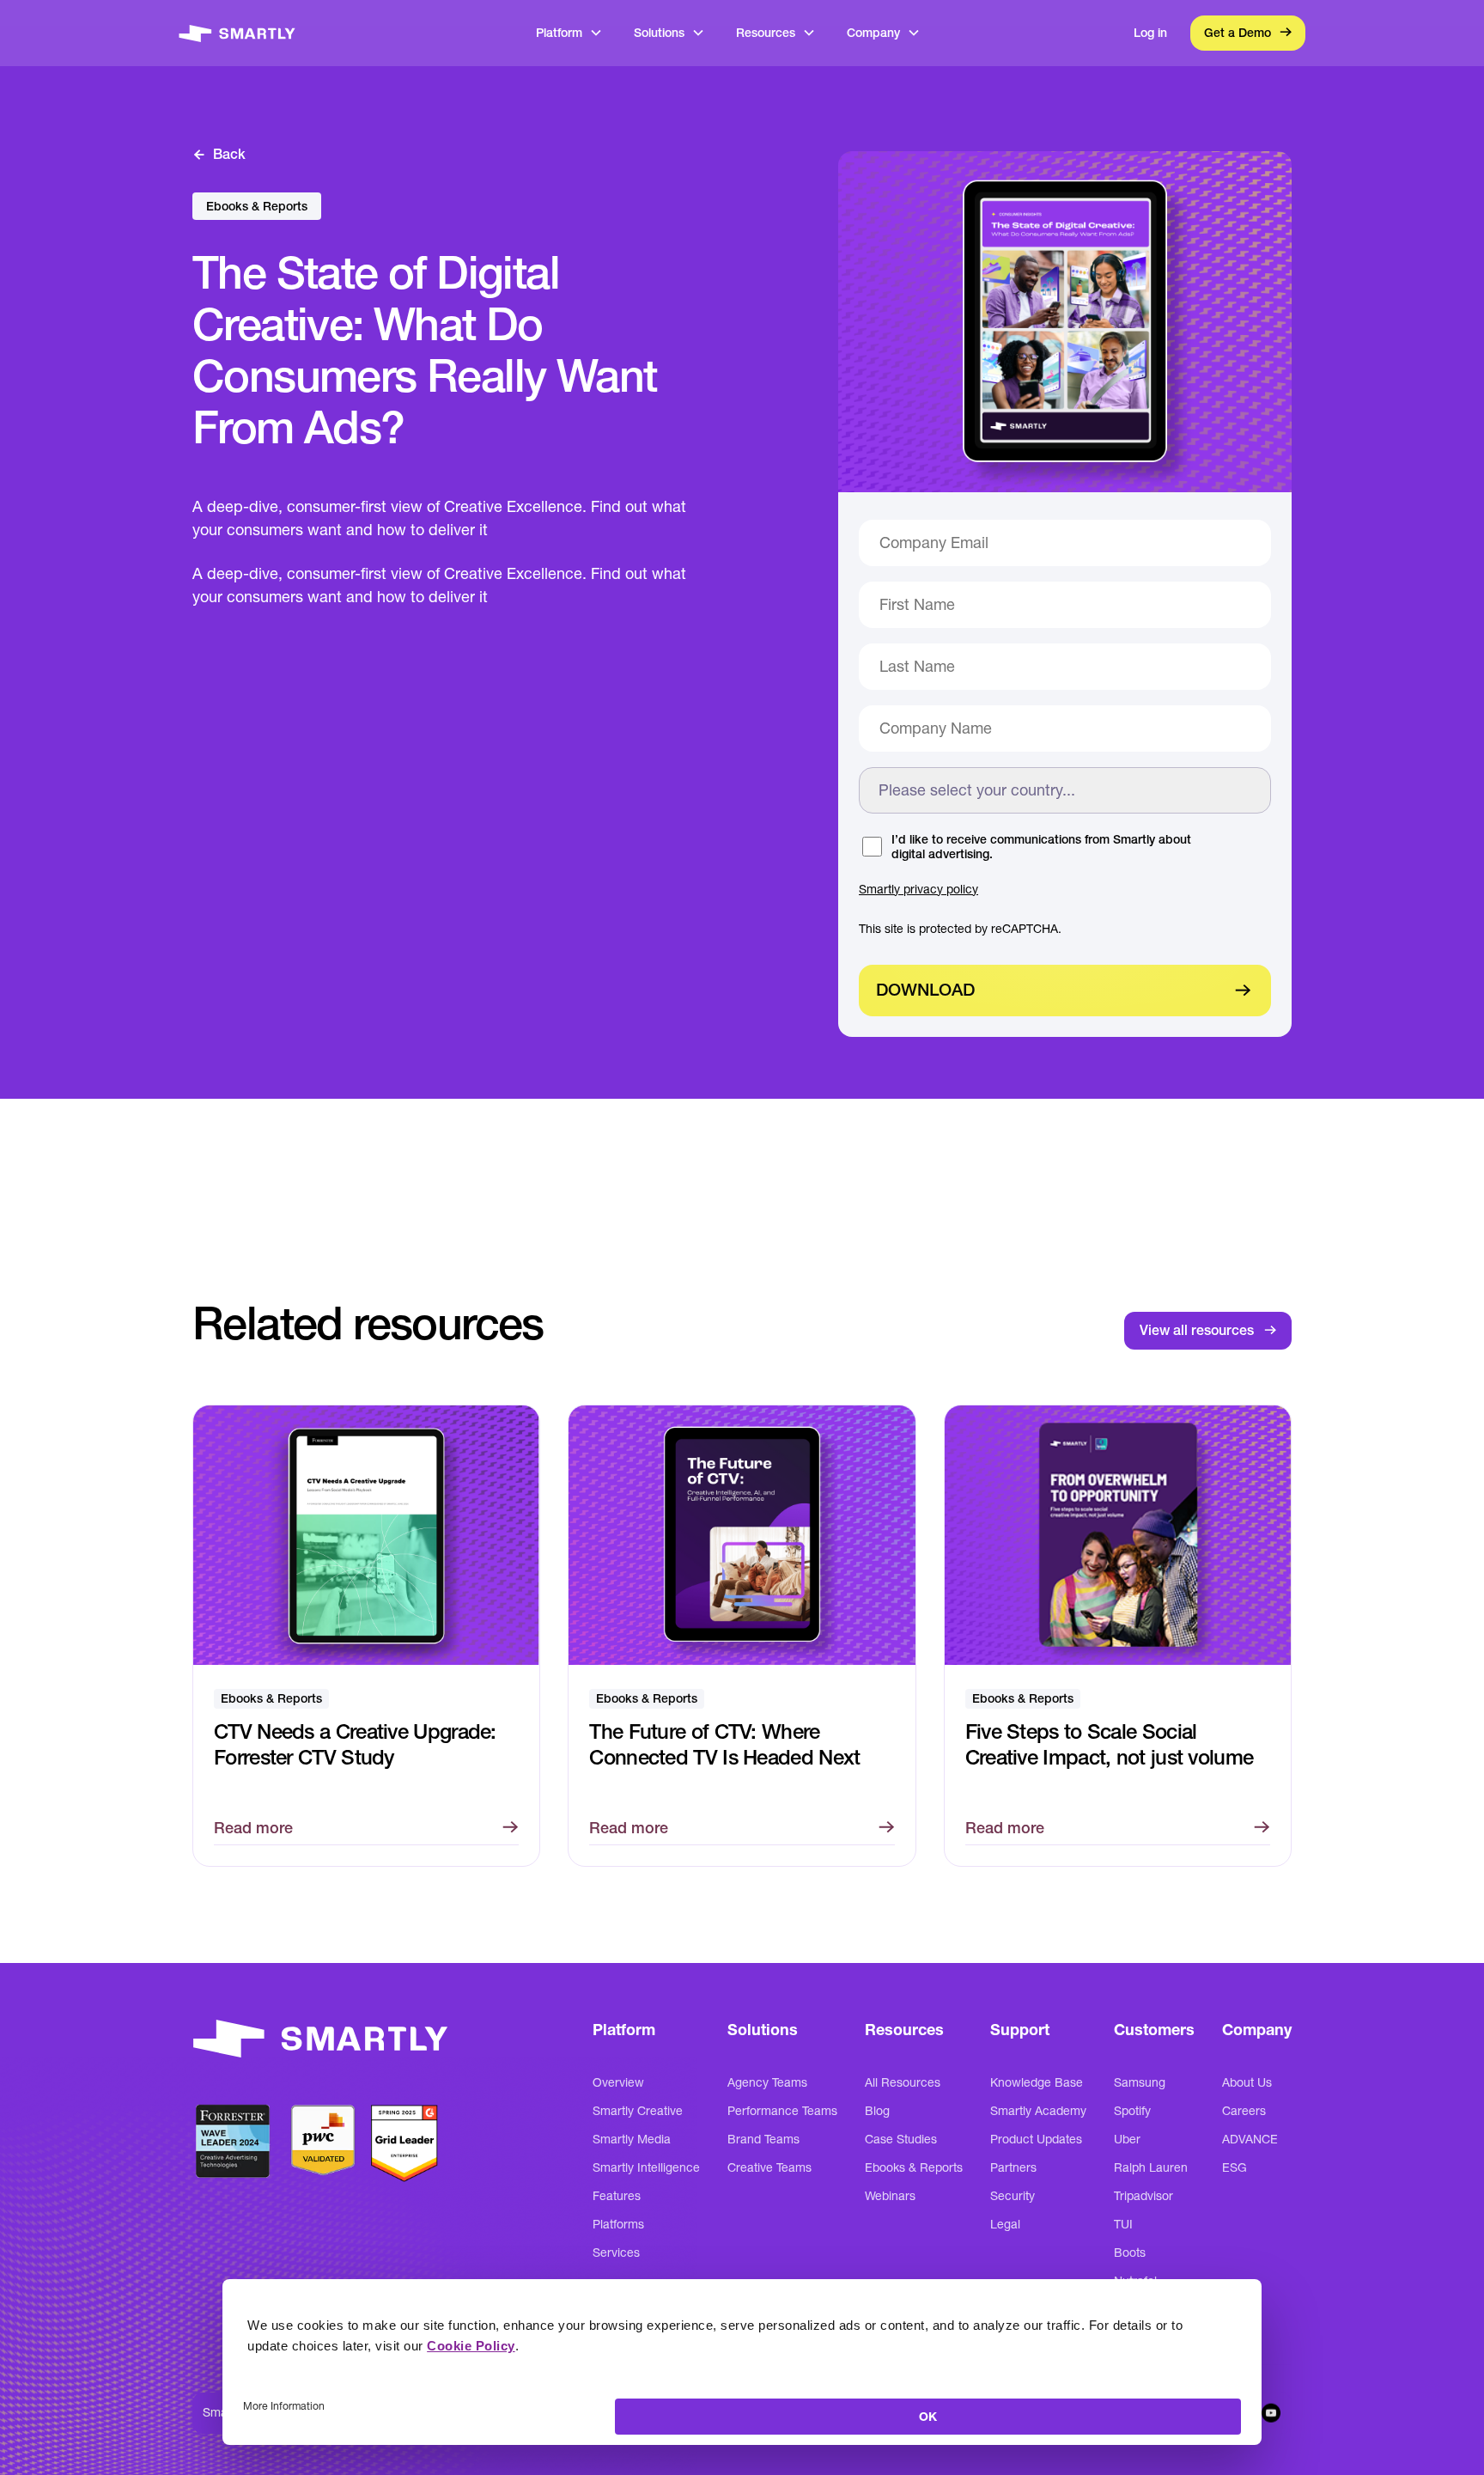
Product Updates (1036, 2139)
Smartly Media (632, 2139)
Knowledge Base (1037, 2082)
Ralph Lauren (1151, 2167)
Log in (1150, 33)
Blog (877, 2111)
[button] (569, 33)
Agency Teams (767, 2082)
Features (617, 2196)
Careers (1244, 2111)
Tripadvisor (1143, 2196)
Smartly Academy (1038, 2111)
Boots (1130, 2252)
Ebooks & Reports (914, 2167)
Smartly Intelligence (646, 2167)
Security (1013, 2196)
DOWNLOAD (925, 990)
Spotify (1132, 2111)
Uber (1127, 2139)
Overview (618, 2082)
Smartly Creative (638, 2111)
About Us (1247, 2082)
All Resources (903, 2082)
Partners (1013, 2167)
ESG (1235, 2167)
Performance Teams (782, 2111)
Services (616, 2252)
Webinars (890, 2196)
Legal (1005, 2224)
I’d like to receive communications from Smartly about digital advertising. (1041, 847)
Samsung (1140, 2082)
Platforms (618, 2224)
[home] (237, 33)
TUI (1123, 2224)
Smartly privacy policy (918, 889)
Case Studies (901, 2139)
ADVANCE (1250, 2139)
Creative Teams (769, 2167)
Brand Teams (763, 2139)
